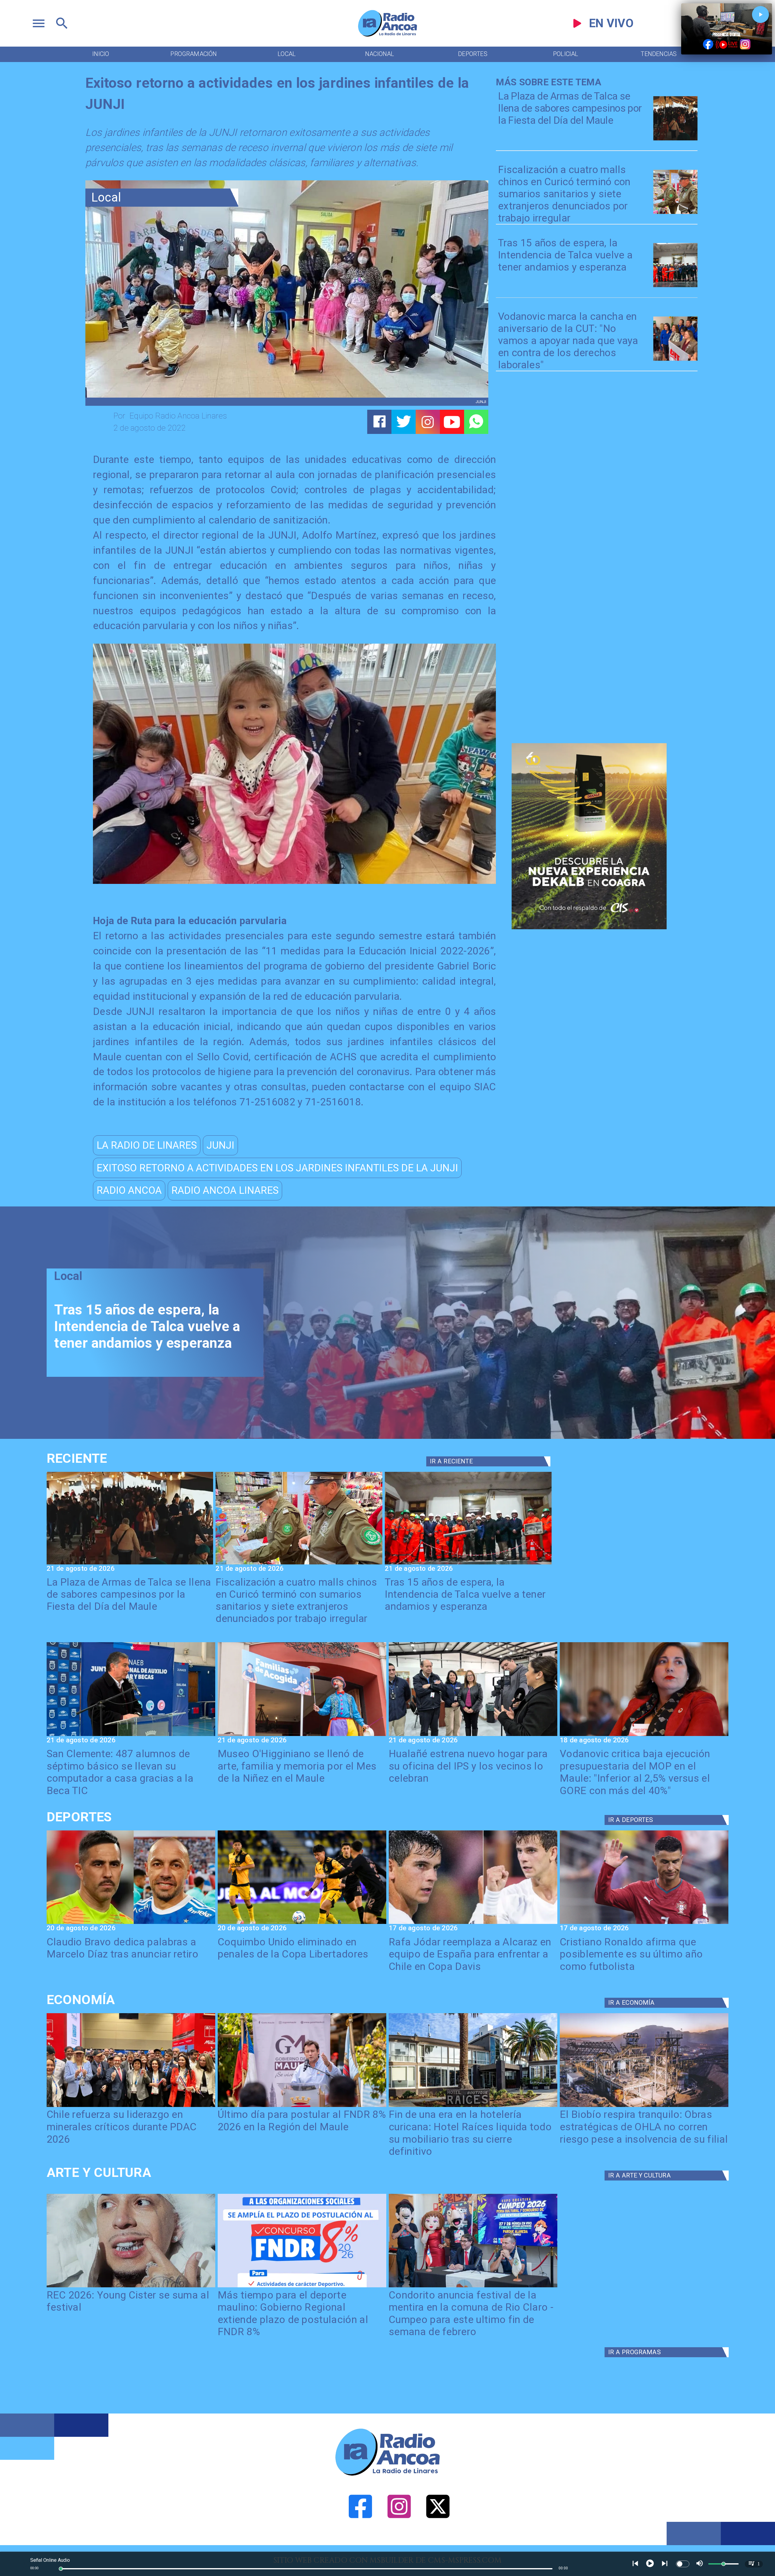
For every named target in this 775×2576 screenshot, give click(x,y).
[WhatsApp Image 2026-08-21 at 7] (675, 213)
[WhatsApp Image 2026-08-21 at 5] (302, 1735)
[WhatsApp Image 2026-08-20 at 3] (675, 360)
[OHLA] (644, 2106)
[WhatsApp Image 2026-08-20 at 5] (131, 1735)
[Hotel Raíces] (473, 2106)
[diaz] (131, 1923)
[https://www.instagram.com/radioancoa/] (428, 422)
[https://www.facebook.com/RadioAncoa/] (360, 2543)
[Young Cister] (131, 2287)
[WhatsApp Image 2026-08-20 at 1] (675, 286)
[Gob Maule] (302, 2106)
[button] (147, 1145)
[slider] (61, 2569)
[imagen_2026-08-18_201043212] (644, 1735)
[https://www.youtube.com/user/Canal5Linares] (452, 422)
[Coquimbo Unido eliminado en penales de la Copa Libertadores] (302, 1923)
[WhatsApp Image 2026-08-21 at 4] (473, 1735)
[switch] (683, 2564)
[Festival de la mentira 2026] (473, 2287)
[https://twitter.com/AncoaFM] (438, 2543)
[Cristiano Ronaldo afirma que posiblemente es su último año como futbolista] (644, 1923)
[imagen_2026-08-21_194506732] (675, 140)
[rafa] (473, 1923)
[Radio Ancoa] (387, 36)
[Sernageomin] (131, 2106)
